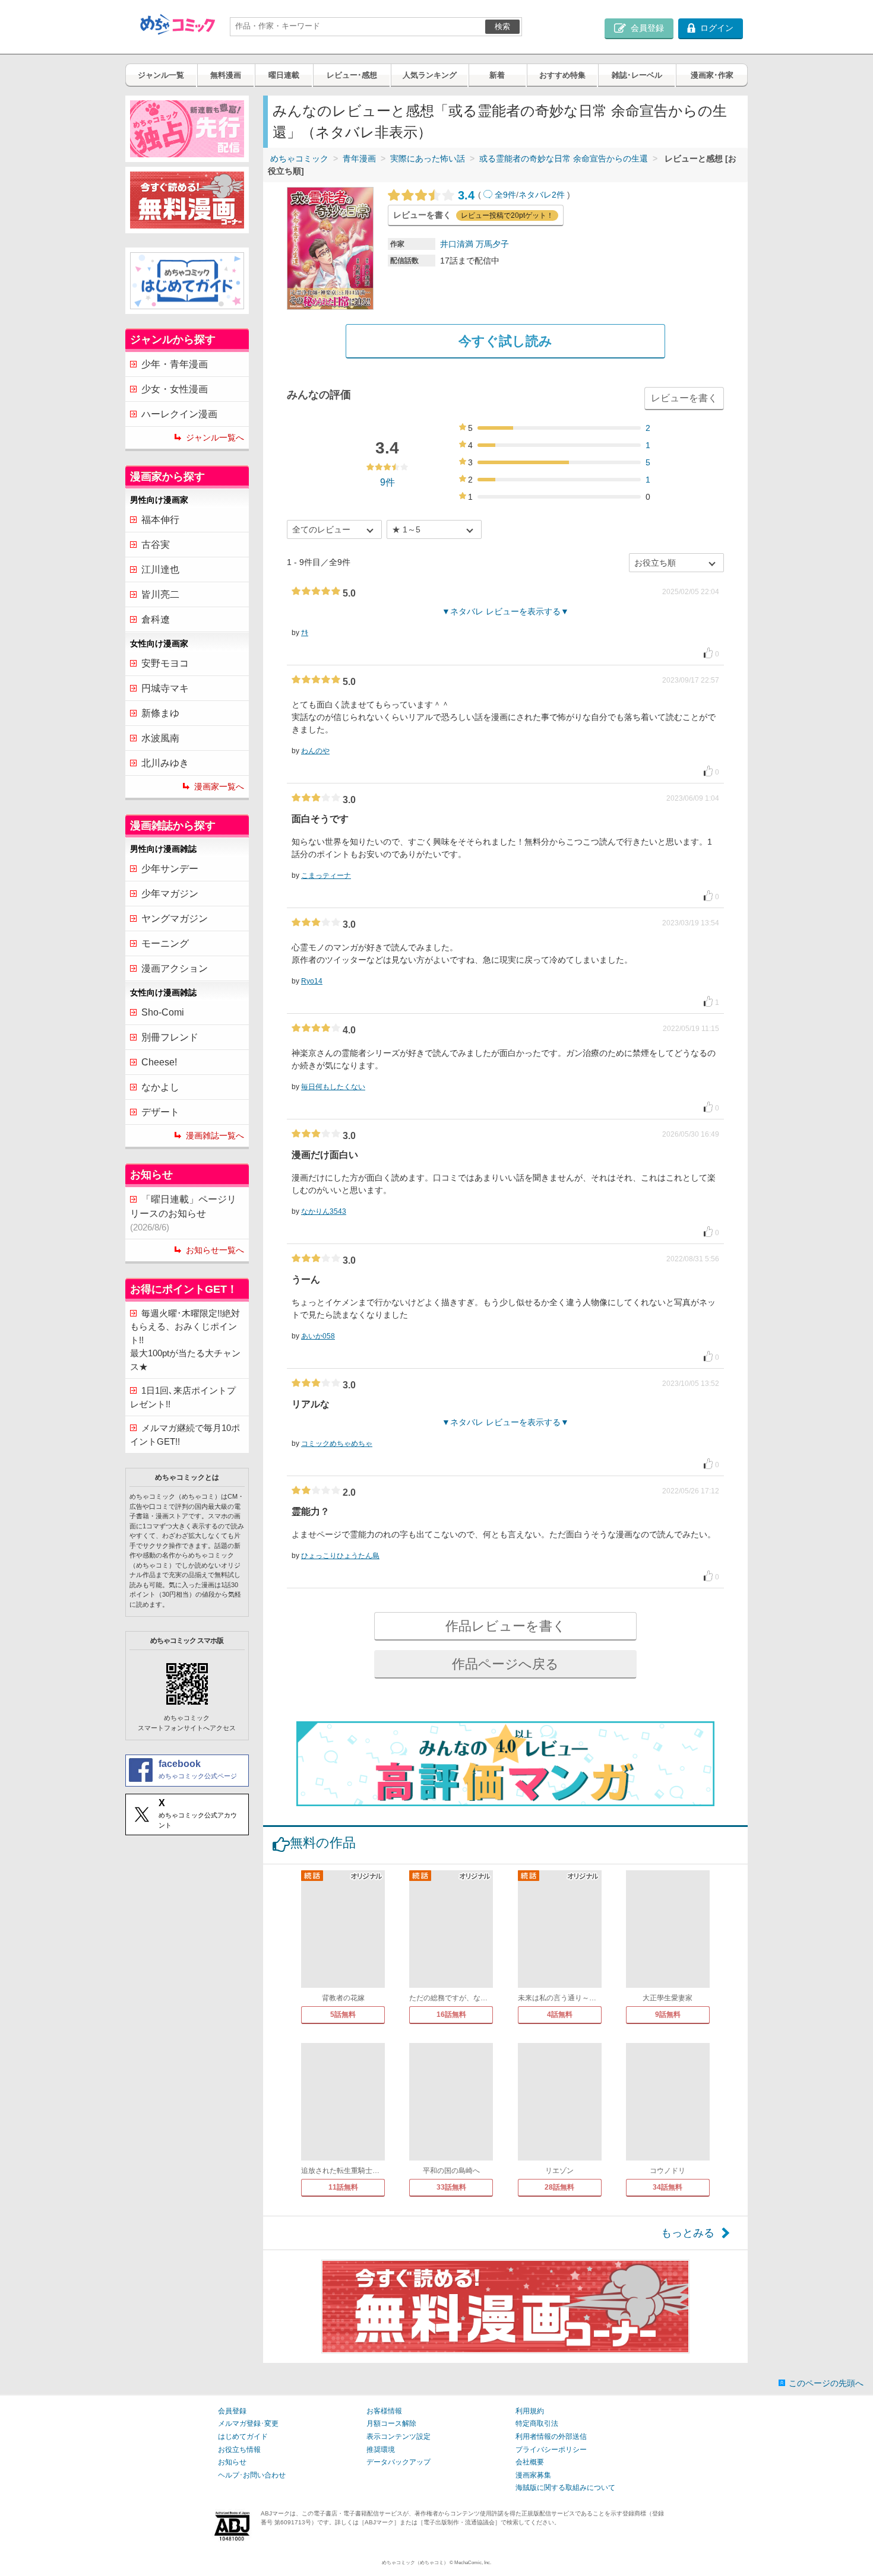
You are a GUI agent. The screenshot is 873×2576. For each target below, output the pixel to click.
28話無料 (559, 2187)
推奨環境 (381, 2450)
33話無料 (451, 2187)
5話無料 (343, 2015)
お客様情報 (384, 2411)
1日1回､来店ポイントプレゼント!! (183, 1397)
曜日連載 (284, 75)
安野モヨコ (165, 663)
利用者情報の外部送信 (551, 2437)
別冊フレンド (170, 1037)
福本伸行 (160, 520)
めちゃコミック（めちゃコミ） (415, 2563)
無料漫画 (226, 75)
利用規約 (530, 2411)
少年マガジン (170, 894)
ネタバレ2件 (542, 195)
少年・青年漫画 (175, 364)
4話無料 (560, 2015)
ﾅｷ (305, 633)
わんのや (315, 751)
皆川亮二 (160, 594)
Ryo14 (312, 981)
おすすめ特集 (562, 75)
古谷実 (156, 545)
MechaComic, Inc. (473, 2563)
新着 (497, 75)
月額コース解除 (391, 2423)
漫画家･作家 (712, 75)
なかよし (160, 1087)
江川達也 (160, 570)
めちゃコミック (299, 158)
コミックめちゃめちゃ (337, 1444)
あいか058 (318, 1336)
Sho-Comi (163, 1012)
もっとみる (688, 2233)
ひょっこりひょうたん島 (340, 1556)
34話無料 (668, 2187)
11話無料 (343, 2187)
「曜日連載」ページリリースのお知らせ (183, 1213)
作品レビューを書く (506, 1626)
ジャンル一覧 (161, 75)
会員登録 (232, 2411)
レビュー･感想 (352, 75)
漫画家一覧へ (219, 786)
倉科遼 (156, 619)
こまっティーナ (326, 875)
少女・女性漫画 (175, 389)
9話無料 (668, 2015)
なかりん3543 (324, 1211)
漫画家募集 (533, 2475)
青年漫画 (359, 158)
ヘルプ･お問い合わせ (252, 2475)
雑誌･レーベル (637, 75)
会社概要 (530, 2462)
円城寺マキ (165, 688)
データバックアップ (398, 2462)
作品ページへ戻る (505, 1664)
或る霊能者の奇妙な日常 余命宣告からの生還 (564, 158)
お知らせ (232, 2462)
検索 (502, 26)
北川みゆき (165, 763)
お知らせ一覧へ (215, 1250)
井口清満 (457, 244)
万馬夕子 (492, 244)
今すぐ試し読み (505, 341)
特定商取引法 (537, 2423)
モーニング (165, 943)
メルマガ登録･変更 (248, 2423)
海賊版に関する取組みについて (565, 2488)
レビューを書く (684, 398)
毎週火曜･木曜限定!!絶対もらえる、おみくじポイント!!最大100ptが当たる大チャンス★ (185, 1340)
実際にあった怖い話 (428, 158)
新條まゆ (160, 713)
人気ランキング (430, 75)
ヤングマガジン (175, 919)
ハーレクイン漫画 (179, 414)
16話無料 (451, 2015)
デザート (160, 1112)
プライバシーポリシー (551, 2450)
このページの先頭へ (826, 2383)
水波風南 (160, 738)
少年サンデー (170, 869)
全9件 (505, 195)
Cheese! (159, 1062)
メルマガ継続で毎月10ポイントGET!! (185, 1435)
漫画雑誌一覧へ (215, 1135)
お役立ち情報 (239, 2450)
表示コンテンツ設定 (398, 2437)
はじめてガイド (243, 2437)
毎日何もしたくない (333, 1087)
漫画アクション (175, 968)
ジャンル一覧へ (215, 437)
